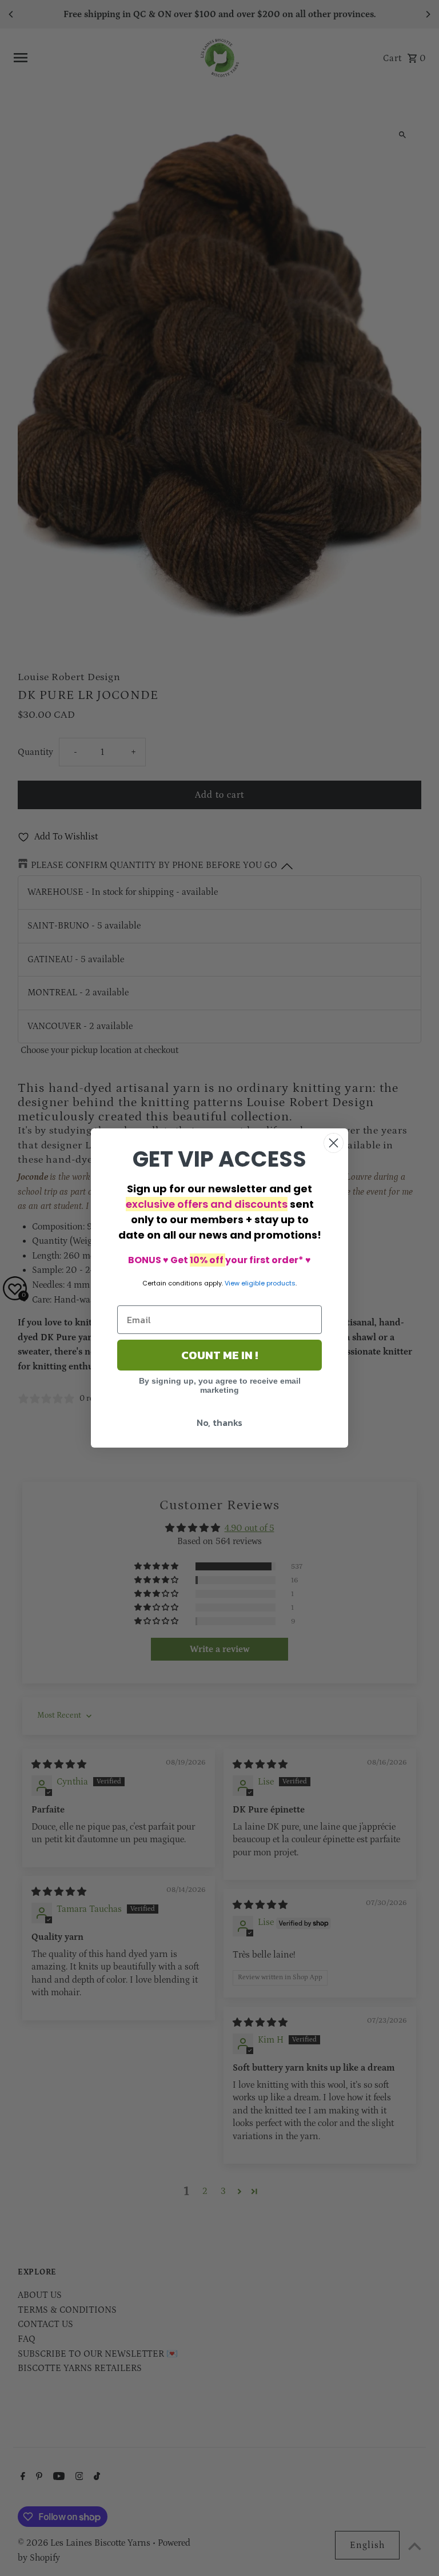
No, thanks (219, 1422)
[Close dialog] (334, 1143)
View (232, 1283)
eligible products (268, 1283)
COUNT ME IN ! (219, 1355)
